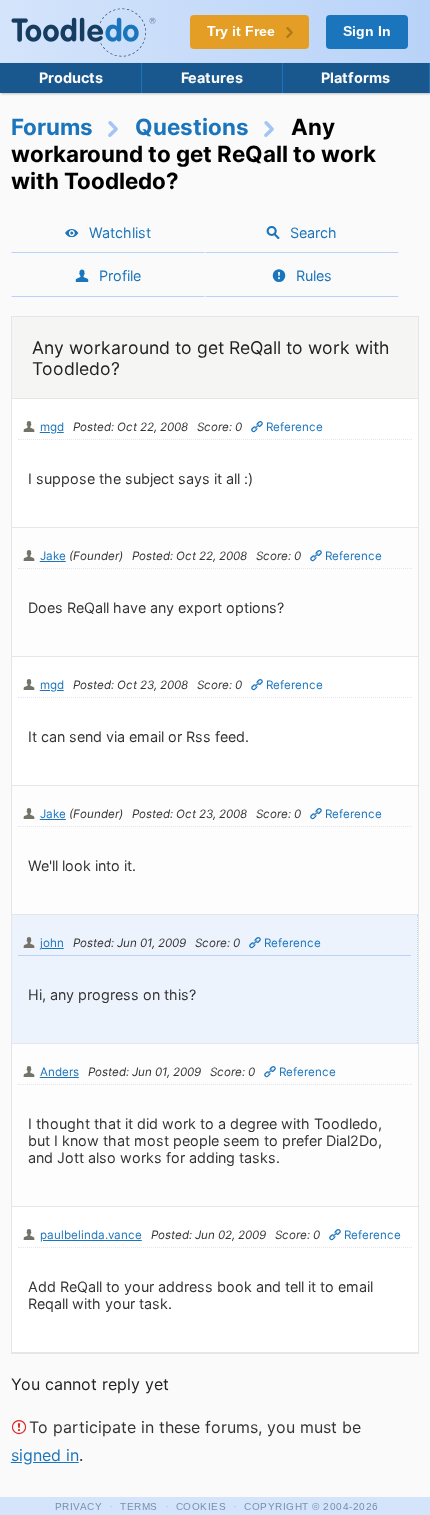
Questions (192, 126)
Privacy (79, 1506)
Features (212, 77)
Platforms (355, 77)
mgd (52, 427)
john (52, 943)
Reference (294, 427)
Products (71, 77)
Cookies (201, 1506)
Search (313, 232)
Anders (59, 1072)
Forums (52, 126)
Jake (53, 556)
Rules (314, 275)
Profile (120, 275)
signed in (45, 1455)
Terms (139, 1506)
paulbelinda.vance (91, 1235)
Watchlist (120, 232)
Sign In (367, 31)
